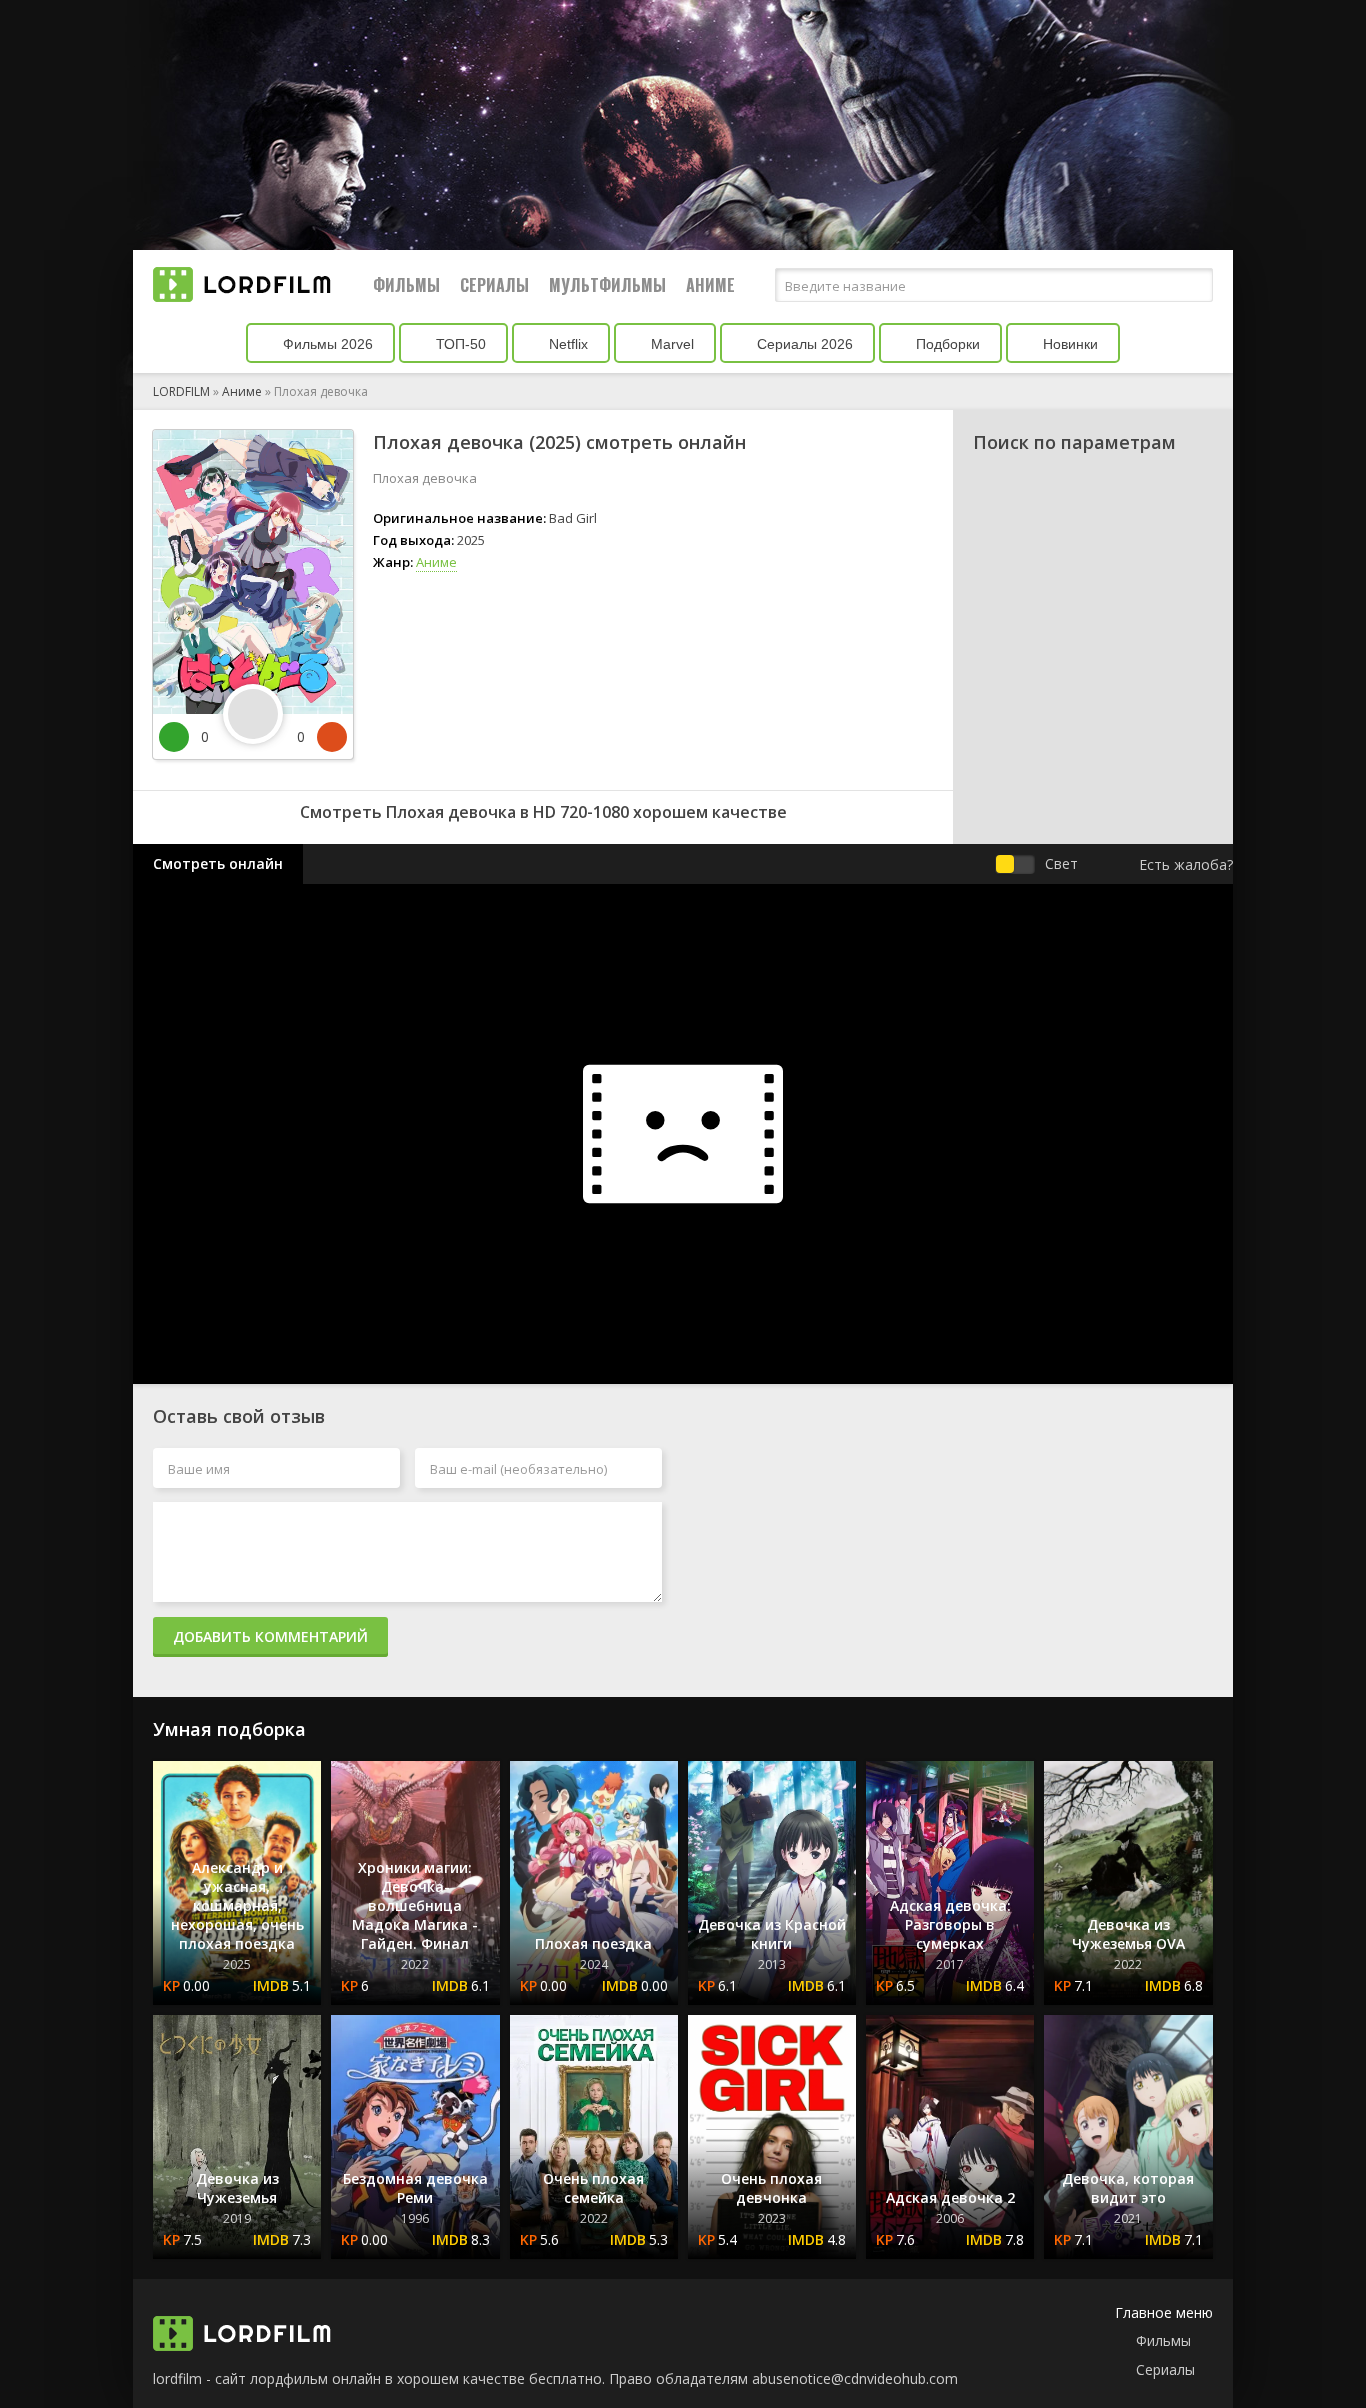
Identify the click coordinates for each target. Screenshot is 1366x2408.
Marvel (670, 344)
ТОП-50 (459, 344)
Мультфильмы (607, 285)
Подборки (946, 344)
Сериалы (494, 285)
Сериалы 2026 (803, 344)
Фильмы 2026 (326, 344)
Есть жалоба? (1186, 864)
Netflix (566, 344)
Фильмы (406, 285)
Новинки (1068, 344)
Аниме (710, 285)
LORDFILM (181, 391)
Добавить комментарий (270, 1636)
